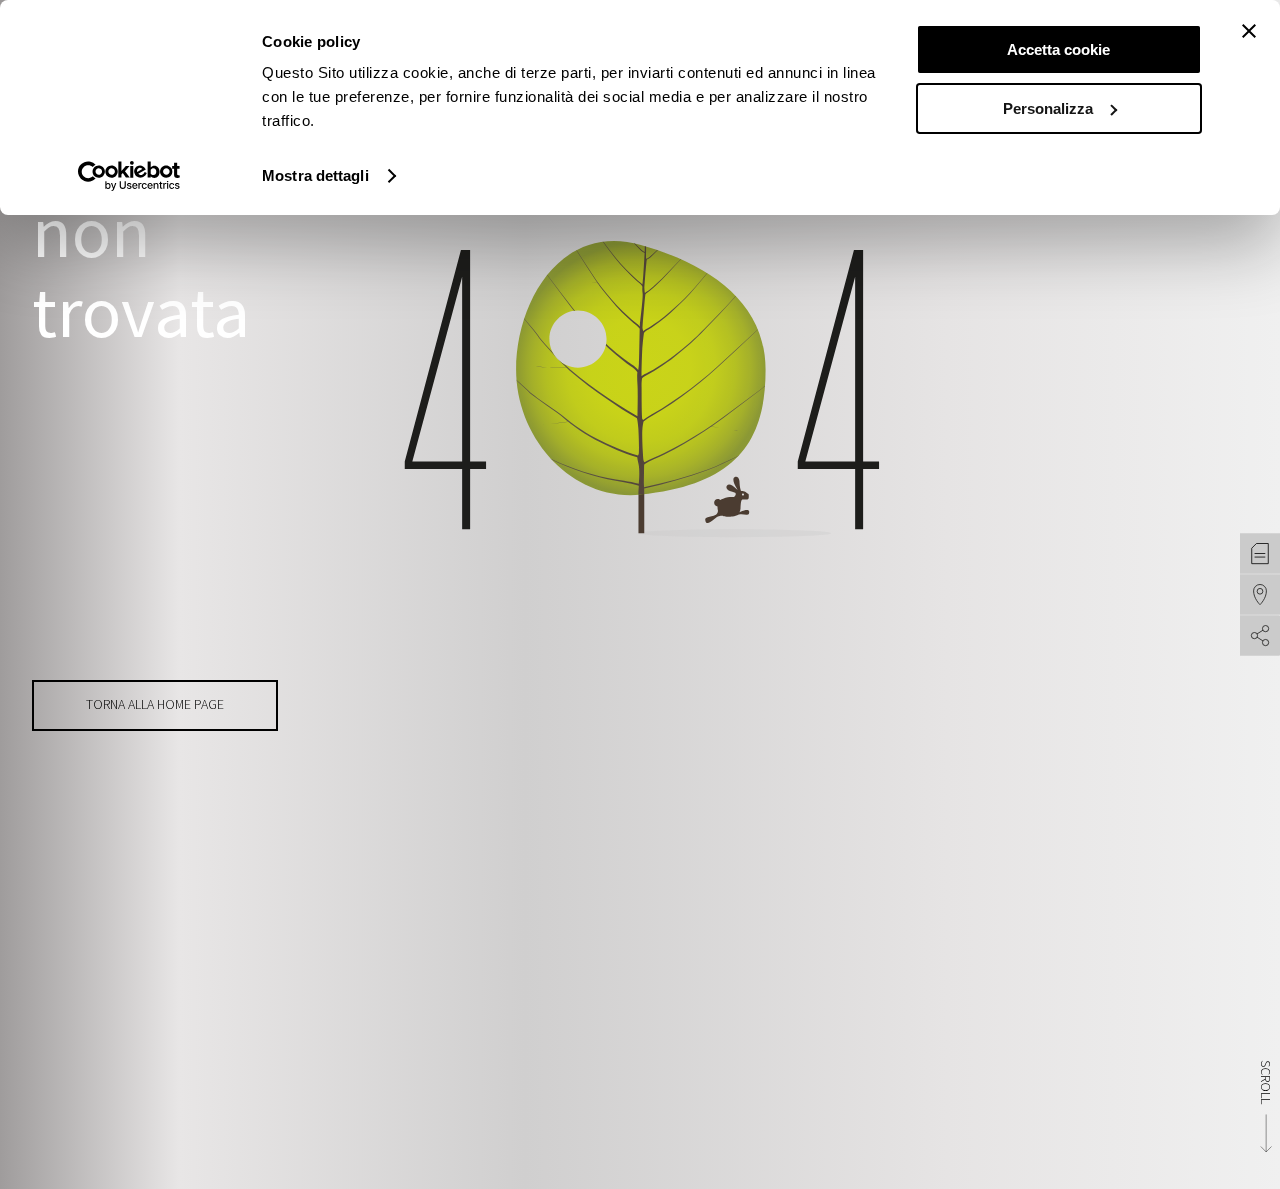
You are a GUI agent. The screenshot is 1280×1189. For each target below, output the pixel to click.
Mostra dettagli (315, 175)
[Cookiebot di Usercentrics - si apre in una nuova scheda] (129, 176)
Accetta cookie (1058, 49)
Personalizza (1048, 108)
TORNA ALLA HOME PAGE (155, 704)
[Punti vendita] (1260, 594)
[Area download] (1260, 553)
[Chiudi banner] (1249, 31)
